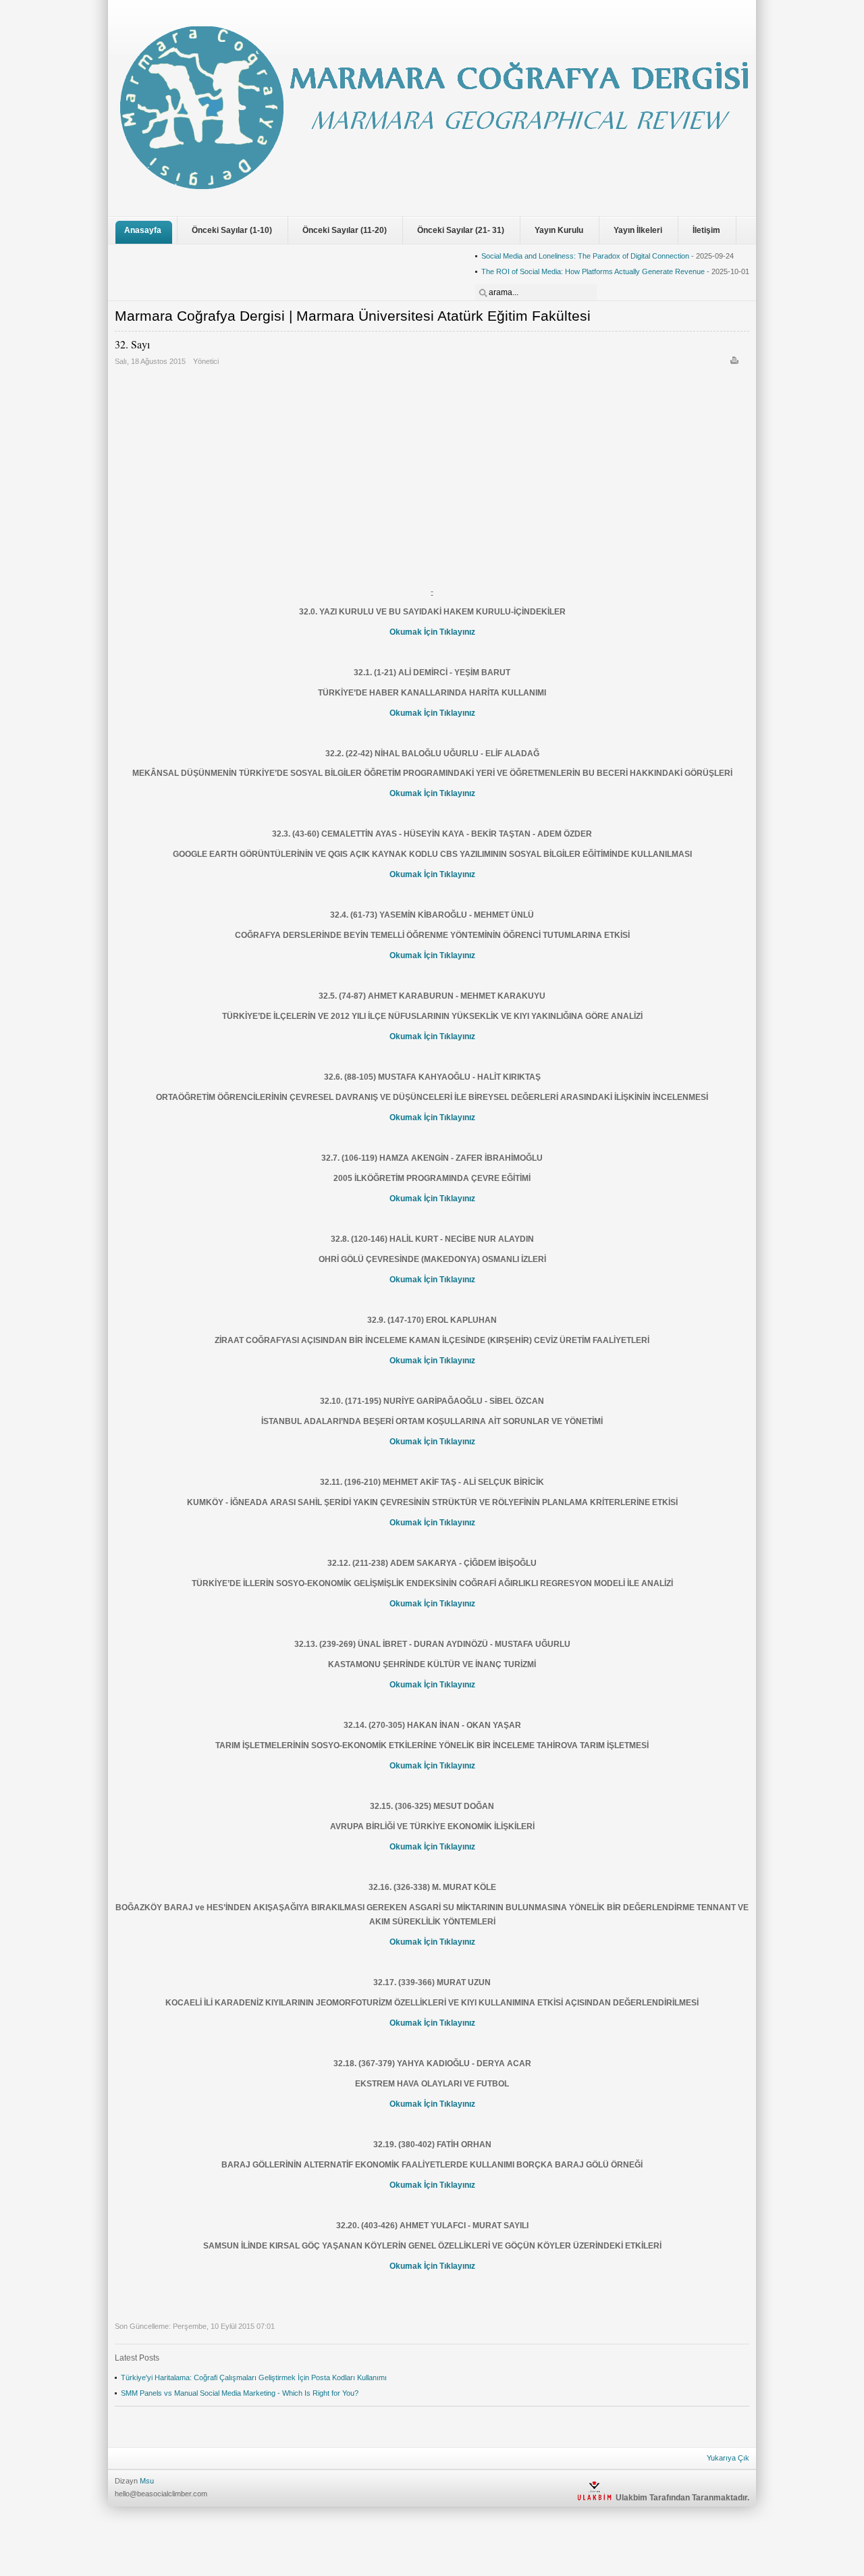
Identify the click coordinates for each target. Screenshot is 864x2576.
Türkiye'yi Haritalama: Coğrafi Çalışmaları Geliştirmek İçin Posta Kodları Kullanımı (254, 2377)
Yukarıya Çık (728, 2458)
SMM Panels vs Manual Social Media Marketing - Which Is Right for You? (240, 2393)
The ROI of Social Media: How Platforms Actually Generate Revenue (593, 271)
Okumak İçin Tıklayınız (432, 632)
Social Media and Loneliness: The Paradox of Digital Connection (585, 256)
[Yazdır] (736, 363)
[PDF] (747, 363)
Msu (147, 2481)
